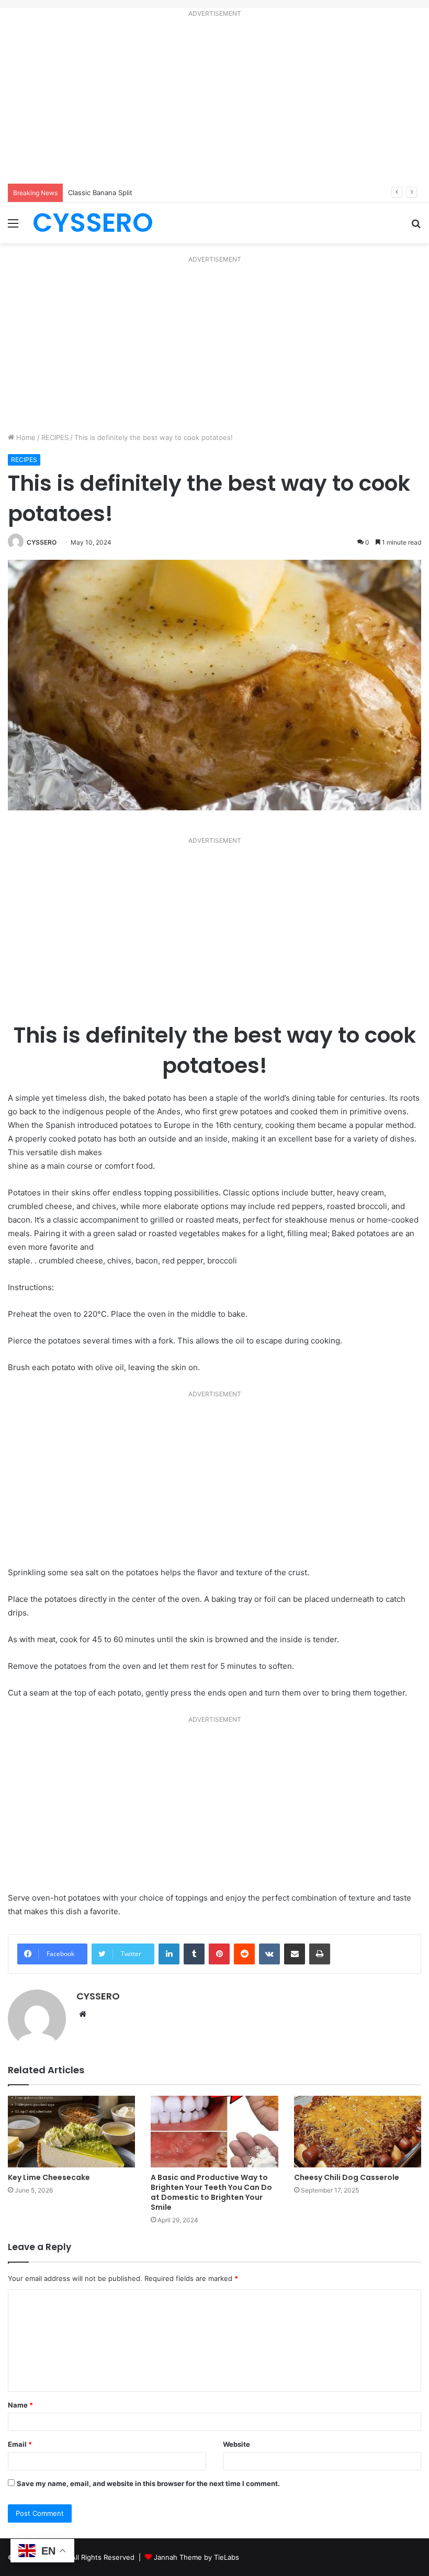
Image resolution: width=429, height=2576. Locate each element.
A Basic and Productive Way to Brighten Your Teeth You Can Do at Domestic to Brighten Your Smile (211, 2192)
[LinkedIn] (169, 1954)
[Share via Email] (295, 1954)
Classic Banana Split (100, 193)
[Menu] (13, 227)
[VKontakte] (269, 1954)
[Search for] (416, 227)
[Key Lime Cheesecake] (71, 2132)
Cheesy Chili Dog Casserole (347, 2177)
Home (25, 437)
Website (236, 2444)
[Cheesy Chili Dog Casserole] (358, 2132)
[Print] (320, 1954)
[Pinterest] (219, 1954)
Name (20, 2405)
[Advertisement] (214, 103)
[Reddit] (244, 1954)
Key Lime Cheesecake (50, 2177)
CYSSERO (42, 542)
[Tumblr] (194, 1954)
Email (20, 2444)
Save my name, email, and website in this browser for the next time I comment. (148, 2483)
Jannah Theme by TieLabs (196, 2557)
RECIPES (55, 437)
